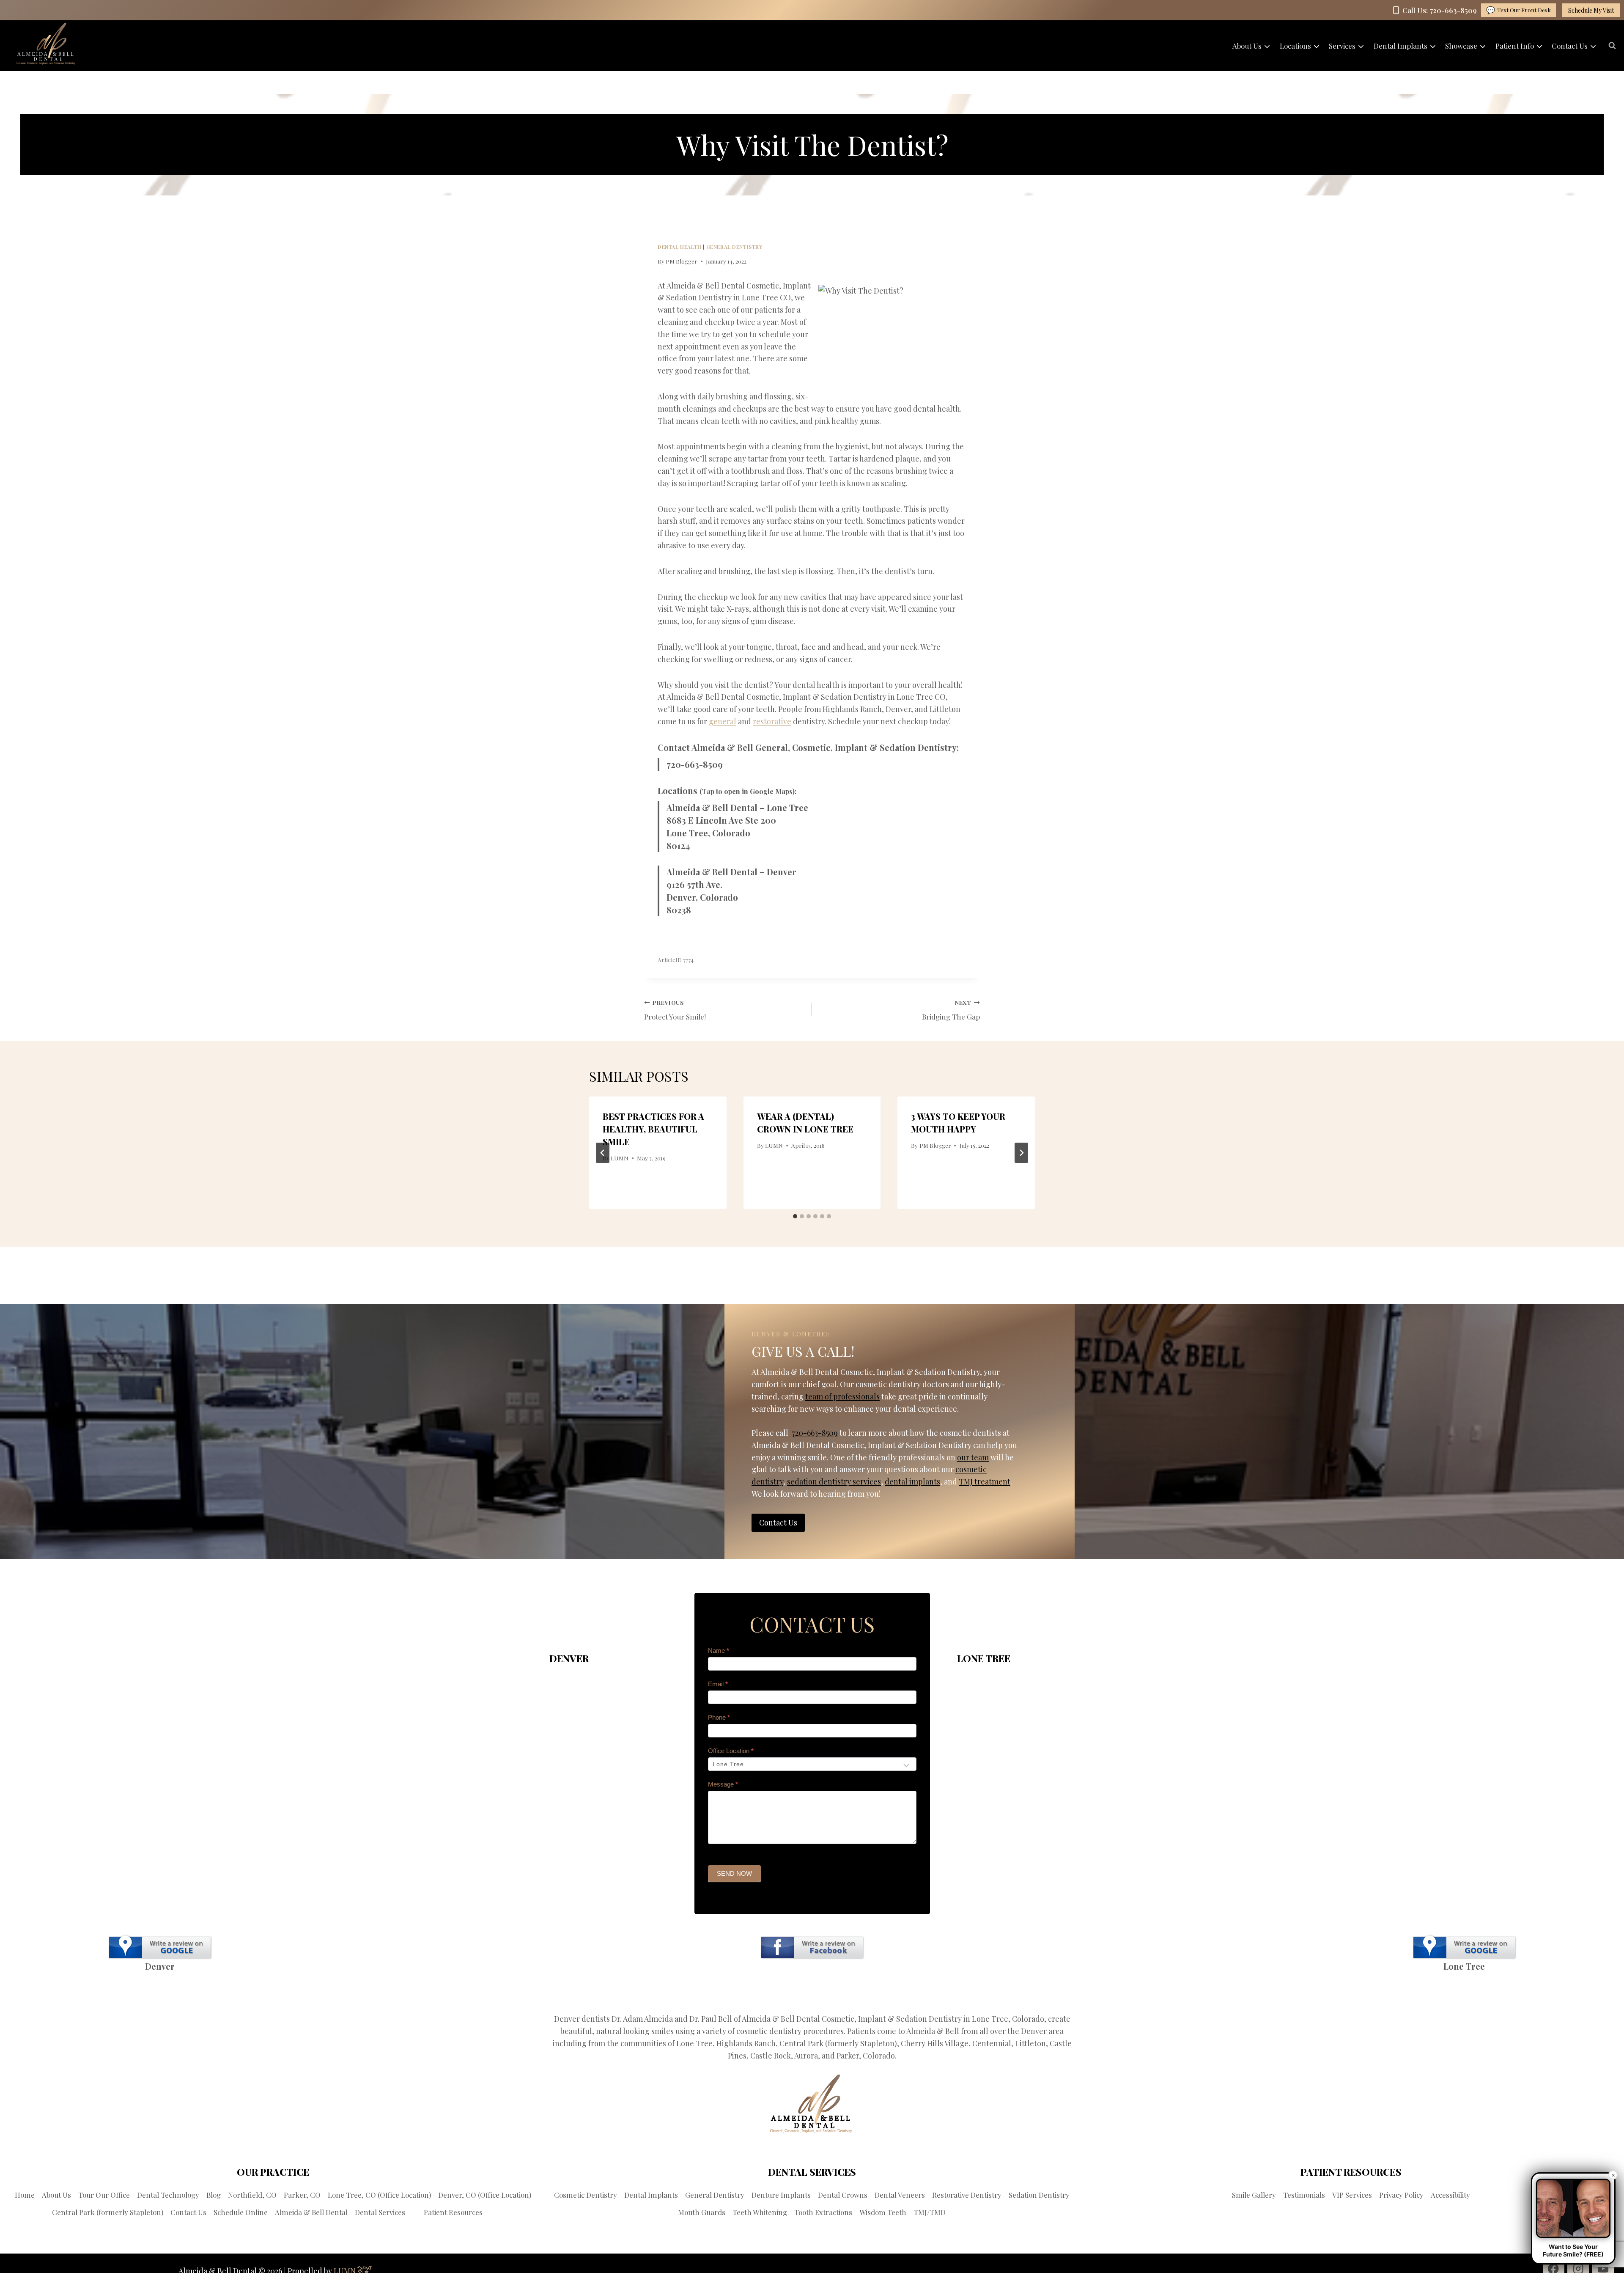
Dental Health (680, 247)
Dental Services (380, 2212)
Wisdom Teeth (883, 2212)
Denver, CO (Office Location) (485, 2195)
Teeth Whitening (760, 2212)
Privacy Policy (1401, 2195)
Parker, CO (302, 2195)
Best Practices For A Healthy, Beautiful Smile (653, 1129)
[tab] (795, 1216)
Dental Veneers (900, 2195)
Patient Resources (453, 2212)
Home (25, 2195)
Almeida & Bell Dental (311, 2212)
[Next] (1021, 1153)
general (723, 721)
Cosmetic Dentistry (586, 2195)
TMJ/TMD (930, 2212)
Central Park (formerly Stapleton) (108, 2212)
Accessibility (1450, 2195)
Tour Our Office (104, 2195)
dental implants (912, 1481)
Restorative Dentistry (967, 2195)
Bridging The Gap (951, 1010)
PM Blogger (682, 261)
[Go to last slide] (603, 1153)
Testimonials (1304, 2195)
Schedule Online (241, 2212)
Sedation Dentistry (1039, 2195)
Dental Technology (168, 2195)
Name (719, 1650)
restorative (772, 721)
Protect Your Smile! (675, 1010)
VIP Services (1352, 2195)
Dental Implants (651, 2195)
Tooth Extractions (823, 2212)
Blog (214, 2195)
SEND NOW (734, 1873)
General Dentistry (734, 247)
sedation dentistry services (834, 1481)
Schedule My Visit (1591, 10)
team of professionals (842, 1396)
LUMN (620, 1158)
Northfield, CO (252, 2195)
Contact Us (188, 2212)
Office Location (731, 1751)
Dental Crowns (843, 2195)
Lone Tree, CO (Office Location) (379, 2195)
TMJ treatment (985, 1481)
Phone (719, 1717)
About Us (56, 2195)
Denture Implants (781, 2195)
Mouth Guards (702, 2212)
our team (973, 1457)
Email (718, 1684)
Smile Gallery (1254, 2195)
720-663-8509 (695, 764)
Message (723, 1784)
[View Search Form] (1612, 46)
